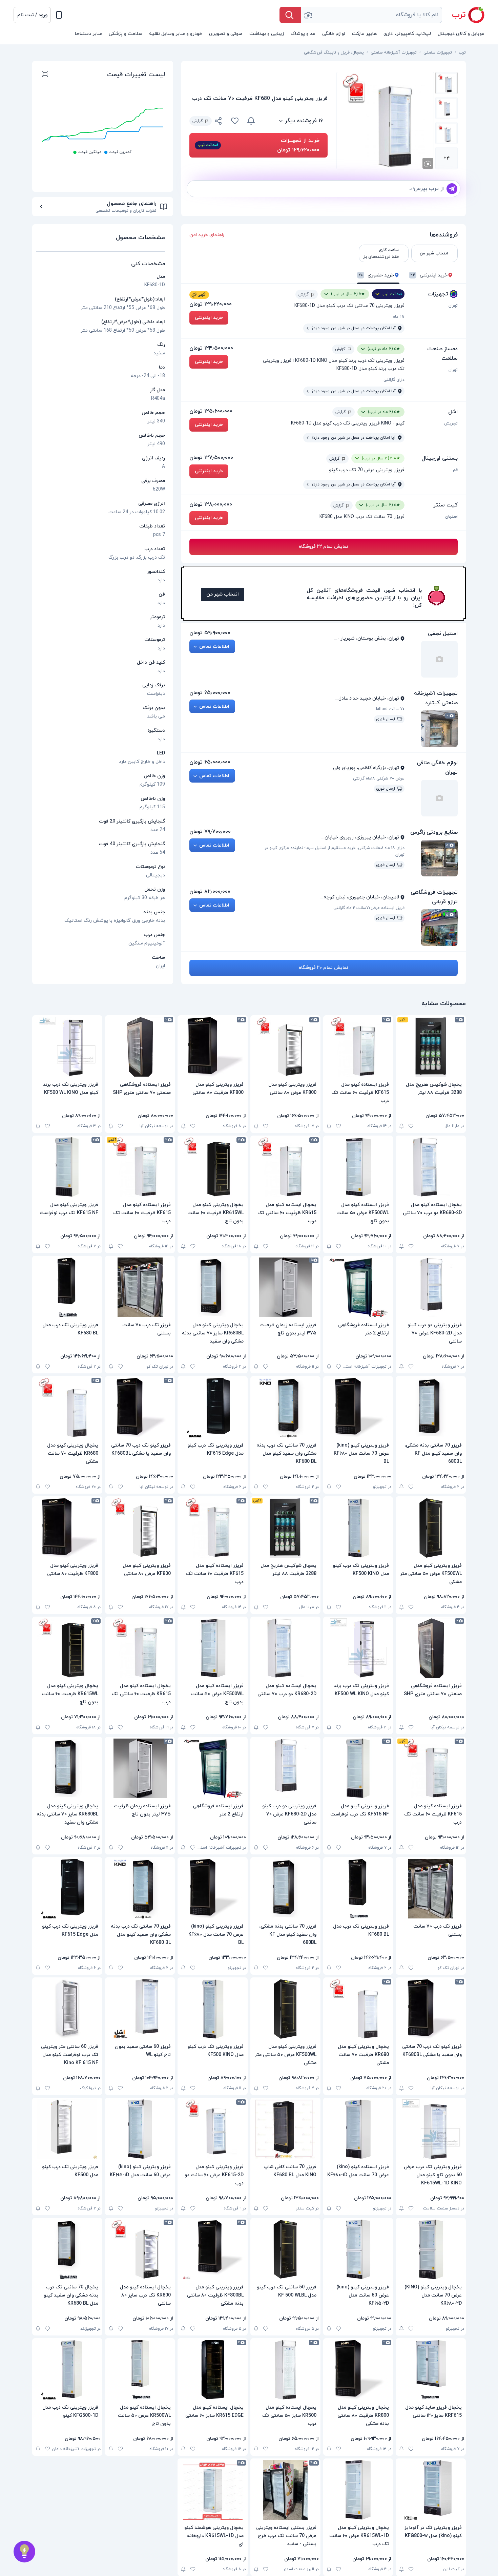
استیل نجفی (443, 633)
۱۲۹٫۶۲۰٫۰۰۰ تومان (211, 304)
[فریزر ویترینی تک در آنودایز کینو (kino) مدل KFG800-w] (431, 2490)
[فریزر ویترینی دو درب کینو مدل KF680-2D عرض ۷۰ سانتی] (431, 1287)
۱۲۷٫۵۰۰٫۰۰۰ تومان (211, 458)
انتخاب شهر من (223, 594)
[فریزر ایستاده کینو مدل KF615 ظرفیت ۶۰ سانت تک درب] (358, 1047)
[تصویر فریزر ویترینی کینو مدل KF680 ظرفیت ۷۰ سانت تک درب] (447, 83)
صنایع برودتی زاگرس (434, 832)
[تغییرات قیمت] (251, 121)
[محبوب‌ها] (235, 121)
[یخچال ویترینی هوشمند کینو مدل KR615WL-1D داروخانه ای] (213, 2490)
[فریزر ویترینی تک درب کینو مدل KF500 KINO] (358, 1528)
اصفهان (451, 517)
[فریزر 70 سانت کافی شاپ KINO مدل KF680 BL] (285, 2129)
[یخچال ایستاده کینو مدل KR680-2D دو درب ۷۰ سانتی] (431, 1167)
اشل (453, 412)
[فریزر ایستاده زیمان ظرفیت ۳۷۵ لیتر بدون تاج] (285, 1287)
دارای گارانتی (394, 380)
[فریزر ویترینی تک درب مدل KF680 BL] (67, 1287)
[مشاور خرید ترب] (24, 2552)
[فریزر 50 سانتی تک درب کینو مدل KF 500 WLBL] (285, 2249)
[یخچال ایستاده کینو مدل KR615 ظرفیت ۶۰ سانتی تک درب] (285, 1167)
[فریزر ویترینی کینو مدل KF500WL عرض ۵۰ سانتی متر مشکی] (431, 1528)
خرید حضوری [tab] (376, 275)
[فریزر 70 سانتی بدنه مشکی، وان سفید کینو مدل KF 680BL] (431, 1408)
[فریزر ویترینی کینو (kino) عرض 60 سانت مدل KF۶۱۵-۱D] (140, 2129)
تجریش (451, 423)
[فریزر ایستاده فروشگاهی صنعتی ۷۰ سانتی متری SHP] (140, 1047)
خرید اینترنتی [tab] (429, 275)
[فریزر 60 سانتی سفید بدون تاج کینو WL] (140, 2009)
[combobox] (372, 15)
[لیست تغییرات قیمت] (45, 75)
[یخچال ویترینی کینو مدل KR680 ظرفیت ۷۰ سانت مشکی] (67, 1408)
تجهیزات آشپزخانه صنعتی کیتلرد (436, 698)
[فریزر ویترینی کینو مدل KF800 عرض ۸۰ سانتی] (285, 1047)
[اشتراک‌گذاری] (219, 122)
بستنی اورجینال (440, 458)
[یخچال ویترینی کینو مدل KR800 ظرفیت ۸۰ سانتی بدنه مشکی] (358, 2370)
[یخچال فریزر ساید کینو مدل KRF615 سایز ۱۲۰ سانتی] (431, 2370)
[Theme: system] (59, 15)
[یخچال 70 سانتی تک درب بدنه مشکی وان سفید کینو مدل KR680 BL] (67, 2249)
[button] (32, 15)
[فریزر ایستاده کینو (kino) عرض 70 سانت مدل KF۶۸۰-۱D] (358, 2129)
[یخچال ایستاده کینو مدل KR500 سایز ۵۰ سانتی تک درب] (285, 2370)
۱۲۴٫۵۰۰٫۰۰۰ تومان (211, 348)
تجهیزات (438, 294)
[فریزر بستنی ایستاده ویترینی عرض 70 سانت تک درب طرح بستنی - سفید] (285, 2490)
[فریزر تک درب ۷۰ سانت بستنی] (140, 1287)
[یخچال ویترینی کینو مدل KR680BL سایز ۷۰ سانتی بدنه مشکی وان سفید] (213, 1287)
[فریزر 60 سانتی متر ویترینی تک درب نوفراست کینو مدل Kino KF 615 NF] (67, 2009)
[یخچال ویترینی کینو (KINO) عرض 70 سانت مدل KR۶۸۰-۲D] (431, 2249)
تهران (453, 306)
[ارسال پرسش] (452, 189)
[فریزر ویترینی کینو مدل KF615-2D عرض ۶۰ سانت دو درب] (213, 2129)
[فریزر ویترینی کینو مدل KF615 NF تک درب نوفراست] (67, 1167)
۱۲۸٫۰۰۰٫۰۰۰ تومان (211, 504)
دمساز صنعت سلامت (442, 354)
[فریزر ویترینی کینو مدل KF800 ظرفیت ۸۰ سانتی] (213, 1047)
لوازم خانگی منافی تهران (437, 768)
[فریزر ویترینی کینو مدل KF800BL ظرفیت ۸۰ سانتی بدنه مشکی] (213, 2249)
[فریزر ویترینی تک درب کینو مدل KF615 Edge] (213, 1408)
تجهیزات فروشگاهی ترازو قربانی (434, 897)
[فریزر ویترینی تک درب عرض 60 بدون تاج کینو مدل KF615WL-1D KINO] (431, 2129)
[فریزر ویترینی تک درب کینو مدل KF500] (67, 2129)
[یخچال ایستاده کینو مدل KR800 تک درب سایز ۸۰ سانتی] (140, 2249)
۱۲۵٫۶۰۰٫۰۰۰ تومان (211, 411)
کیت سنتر (445, 505)
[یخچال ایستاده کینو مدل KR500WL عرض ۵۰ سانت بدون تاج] (140, 2370)
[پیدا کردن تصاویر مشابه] (428, 163)
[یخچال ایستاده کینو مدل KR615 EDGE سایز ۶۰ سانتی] (213, 2370)
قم (455, 470)
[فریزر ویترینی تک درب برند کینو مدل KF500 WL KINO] (67, 1047)
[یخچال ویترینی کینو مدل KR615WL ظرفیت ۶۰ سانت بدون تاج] (213, 1167)
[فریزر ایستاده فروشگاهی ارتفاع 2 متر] (358, 1287)
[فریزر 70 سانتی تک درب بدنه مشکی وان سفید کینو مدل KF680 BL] (285, 1408)
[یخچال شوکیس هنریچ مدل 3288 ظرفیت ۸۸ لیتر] (431, 1047)
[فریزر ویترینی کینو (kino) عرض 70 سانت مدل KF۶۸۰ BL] (358, 1408)
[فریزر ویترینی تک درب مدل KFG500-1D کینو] (67, 2370)
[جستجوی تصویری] (308, 15)
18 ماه (399, 317)
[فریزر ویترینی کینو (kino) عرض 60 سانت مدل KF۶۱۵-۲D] (358, 2249)
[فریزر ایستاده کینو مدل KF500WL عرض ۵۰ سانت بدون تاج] (358, 1167)
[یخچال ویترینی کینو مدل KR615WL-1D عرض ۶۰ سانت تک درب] (358, 2490)
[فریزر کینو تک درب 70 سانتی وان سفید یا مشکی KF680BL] (140, 1408)
